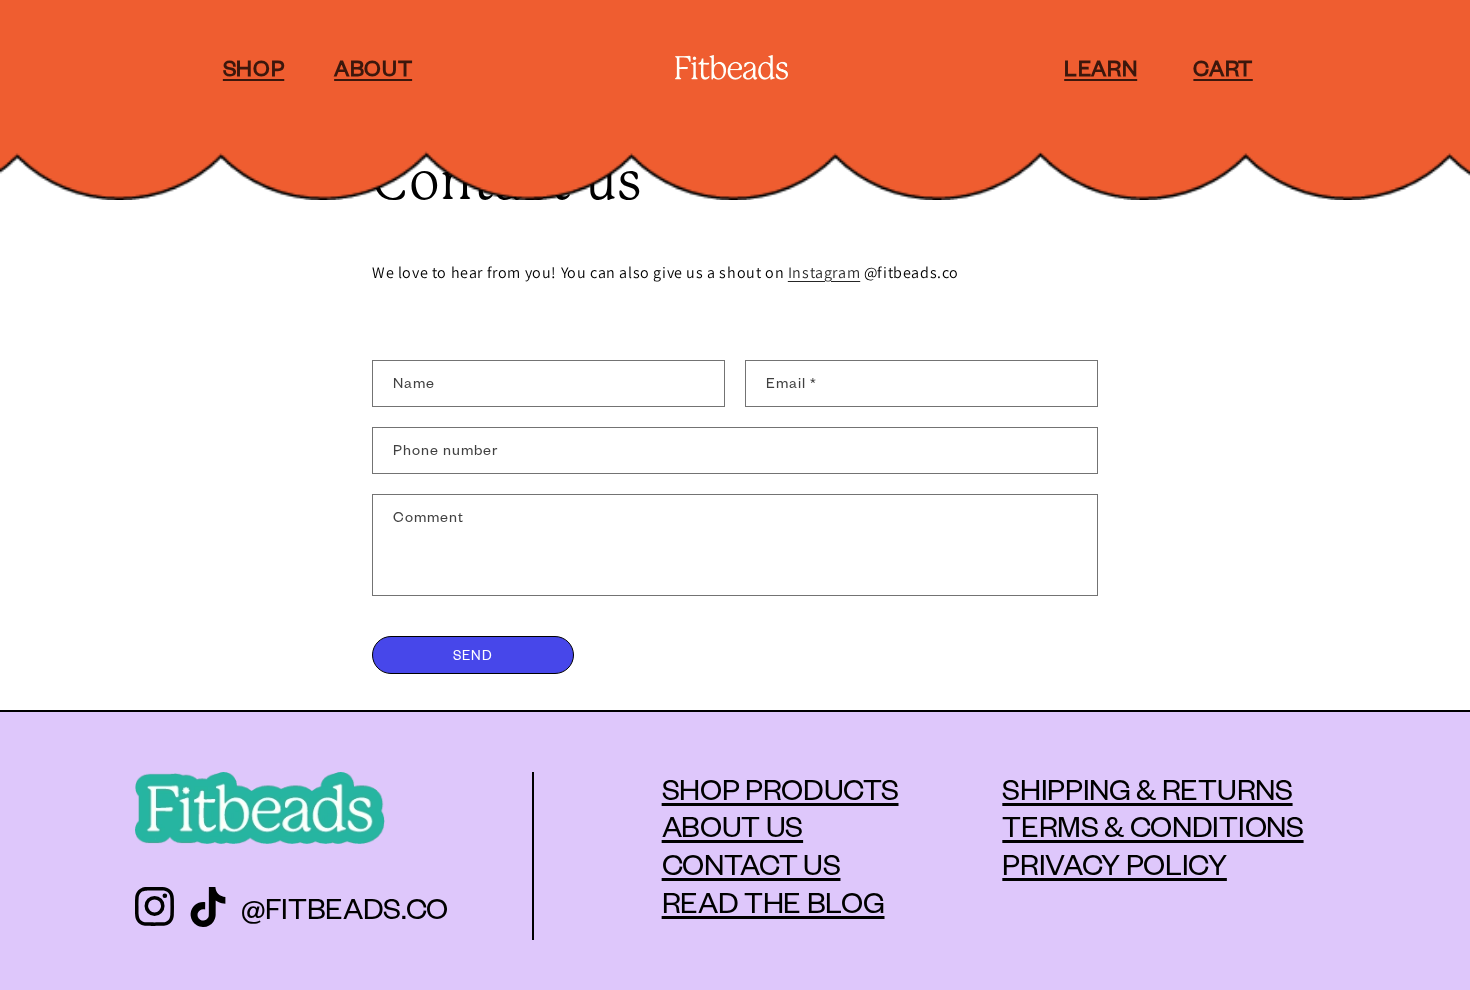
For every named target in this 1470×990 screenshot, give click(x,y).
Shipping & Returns (1147, 788)
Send (473, 654)
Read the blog (773, 901)
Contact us (751, 863)
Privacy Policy (1114, 863)
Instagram (824, 272)
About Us (732, 825)
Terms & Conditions (1152, 825)
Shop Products (780, 788)
